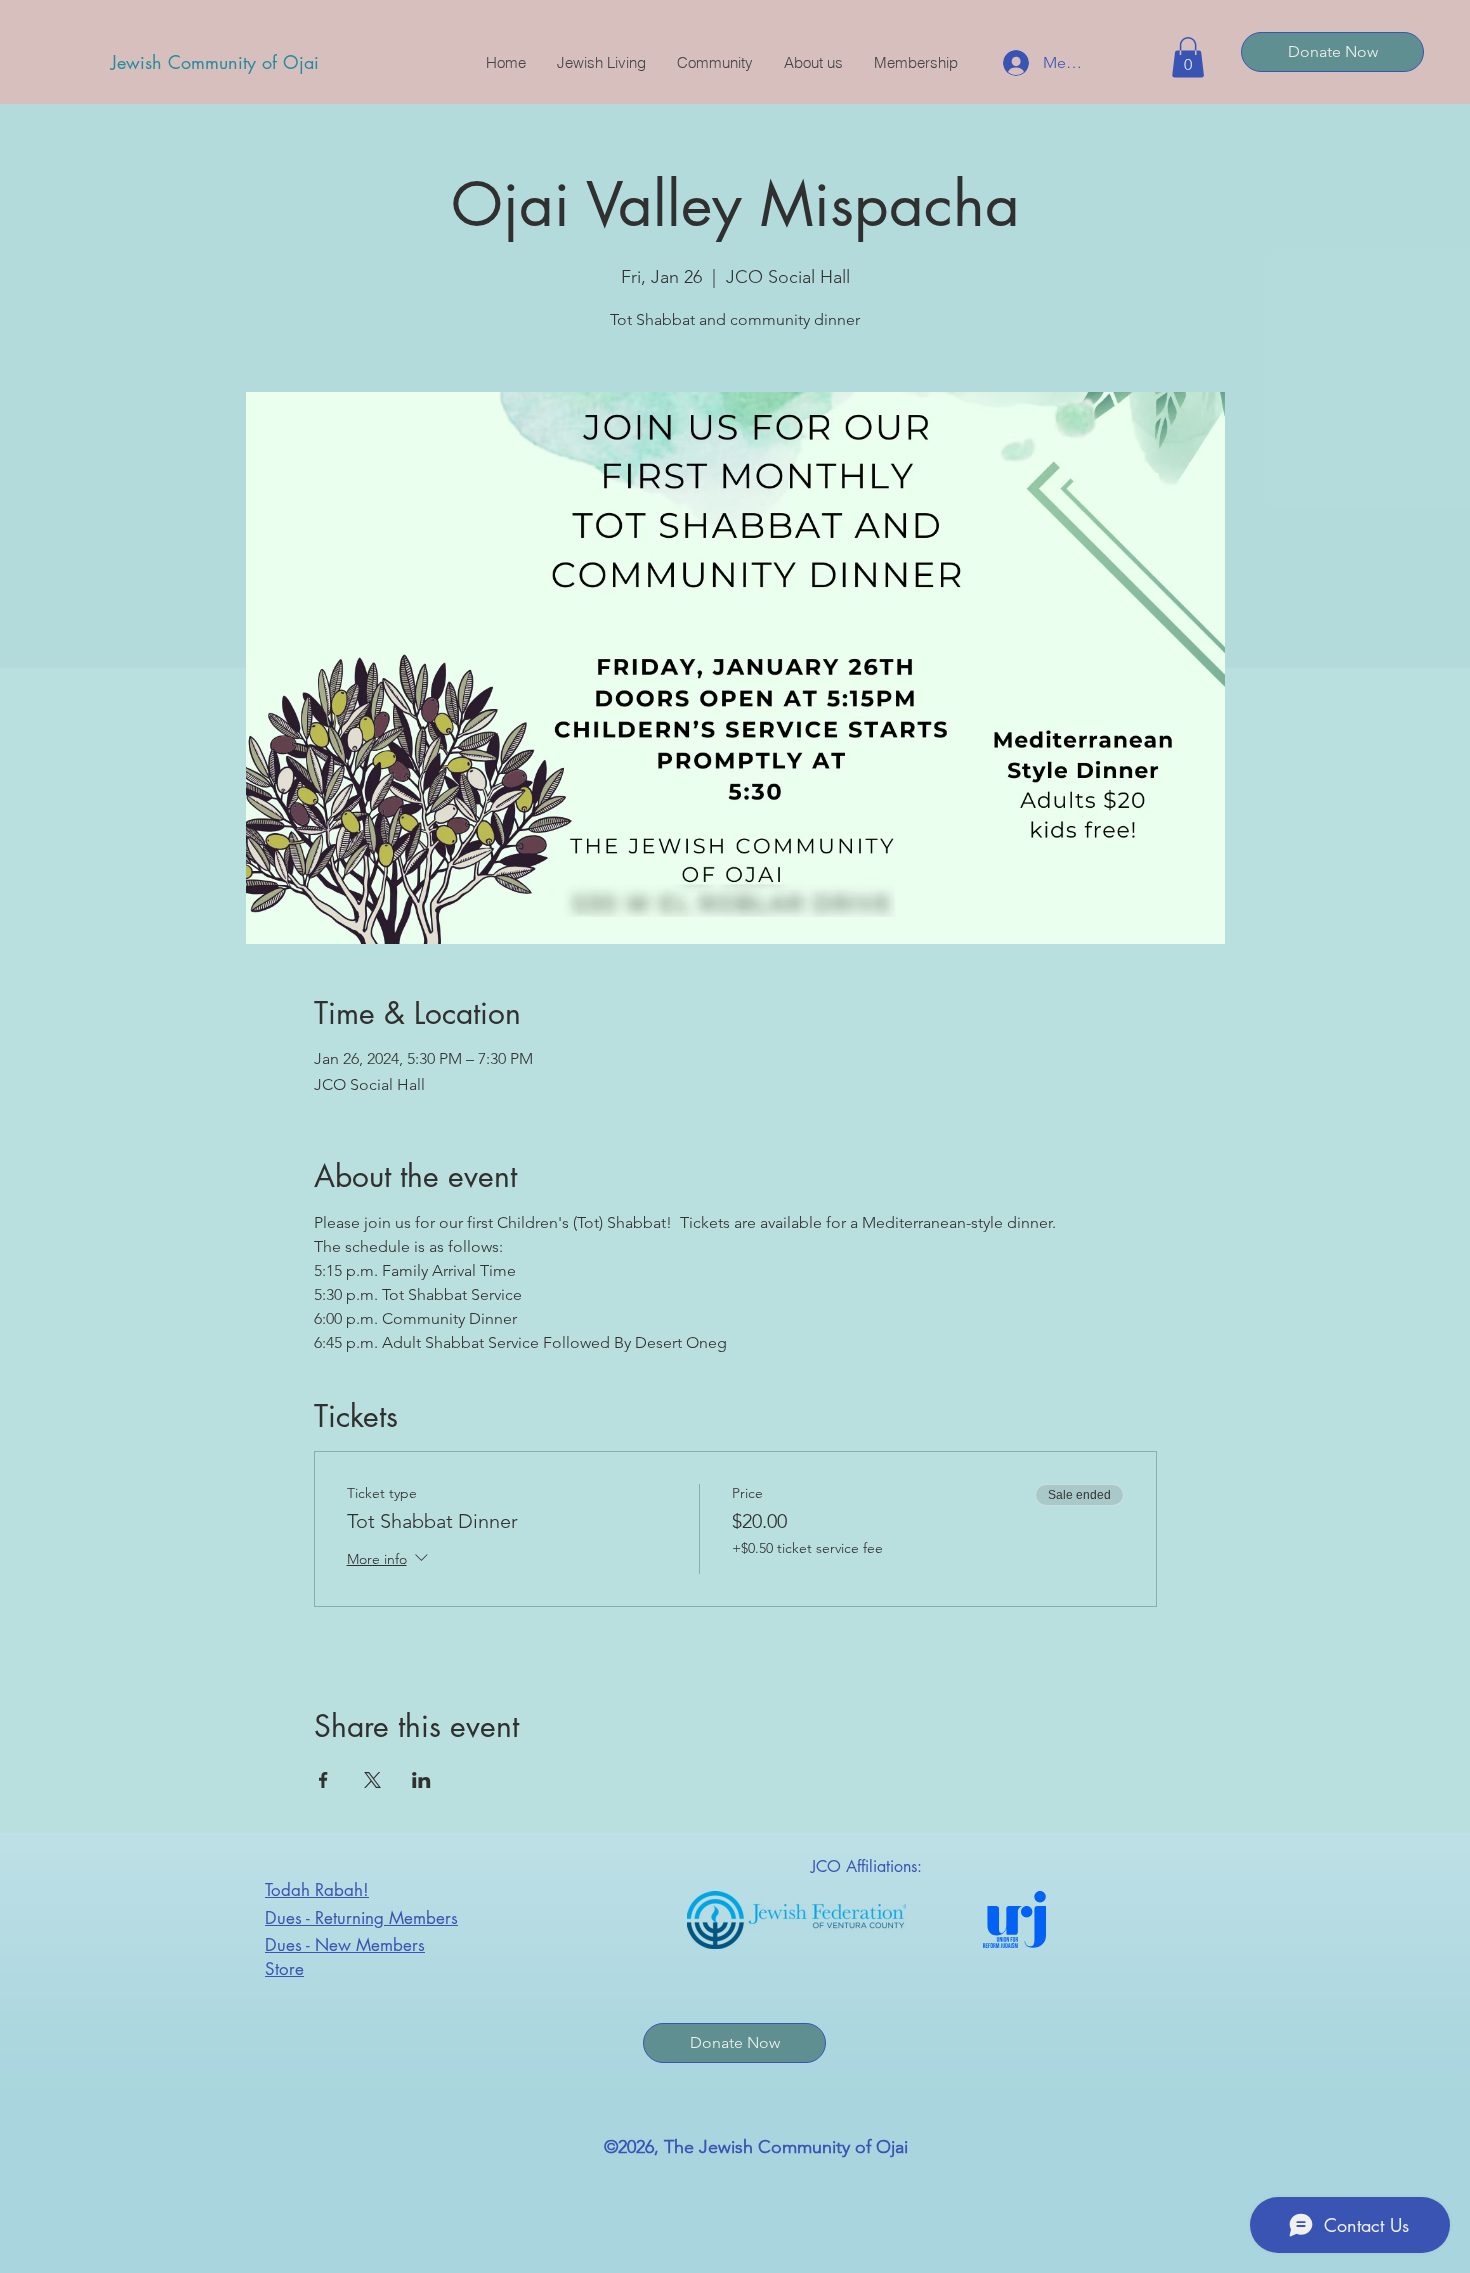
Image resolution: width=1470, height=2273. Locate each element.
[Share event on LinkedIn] (421, 1780)
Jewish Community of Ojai (215, 62)
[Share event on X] (372, 1780)
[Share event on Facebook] (323, 1780)
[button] (1188, 57)
